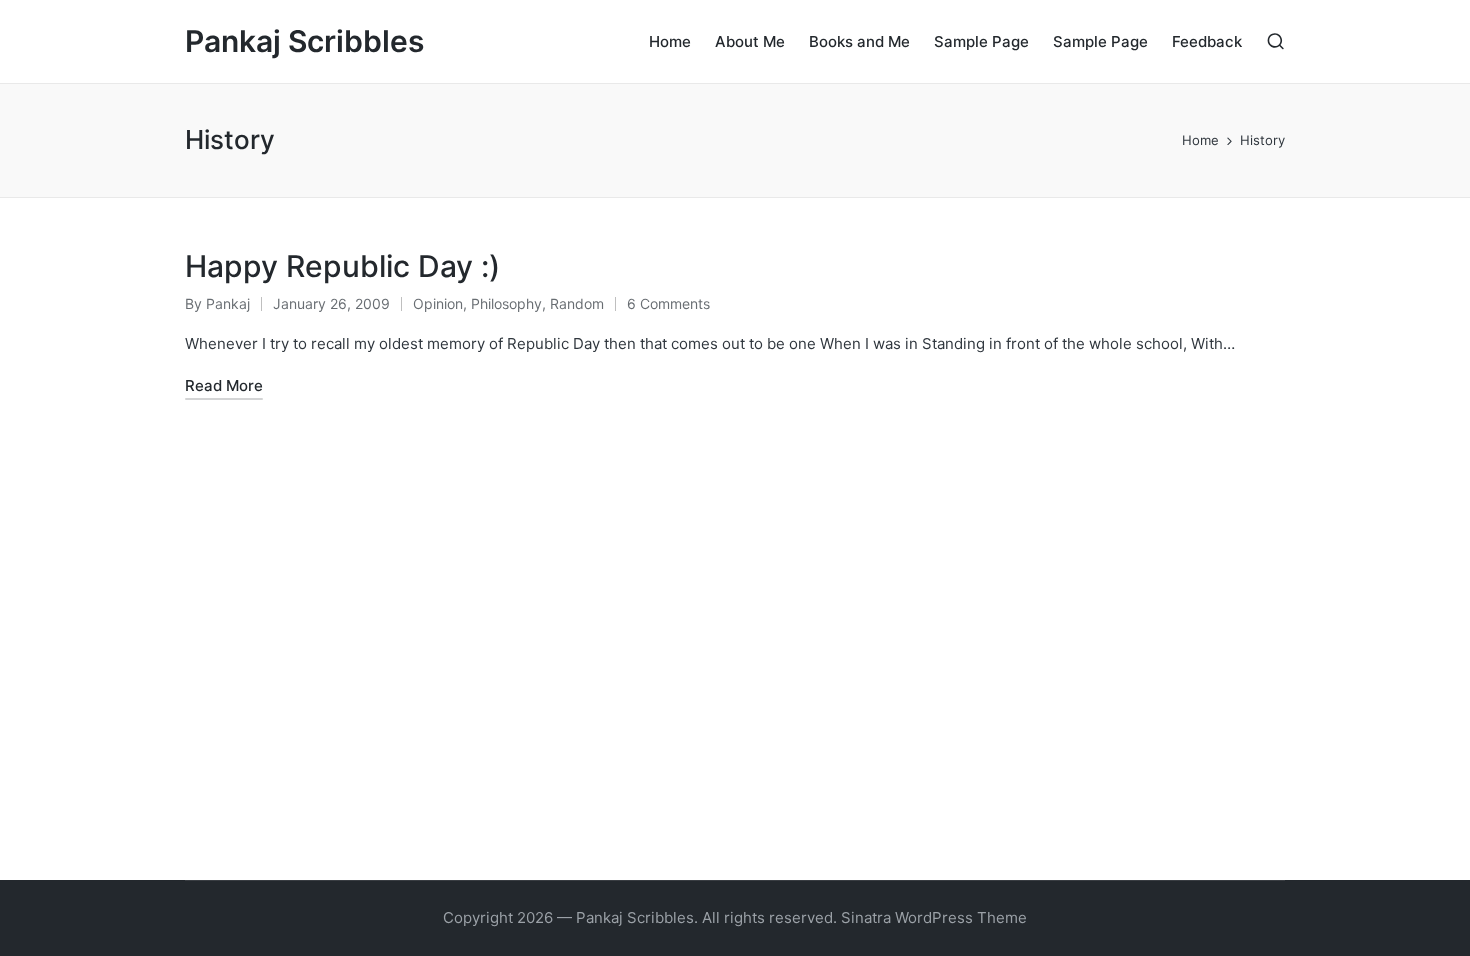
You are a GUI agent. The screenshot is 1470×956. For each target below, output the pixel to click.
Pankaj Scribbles (304, 41)
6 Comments (668, 303)
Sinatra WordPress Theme (934, 917)
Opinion (438, 303)
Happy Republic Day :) (342, 266)
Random (577, 303)
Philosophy (506, 303)
